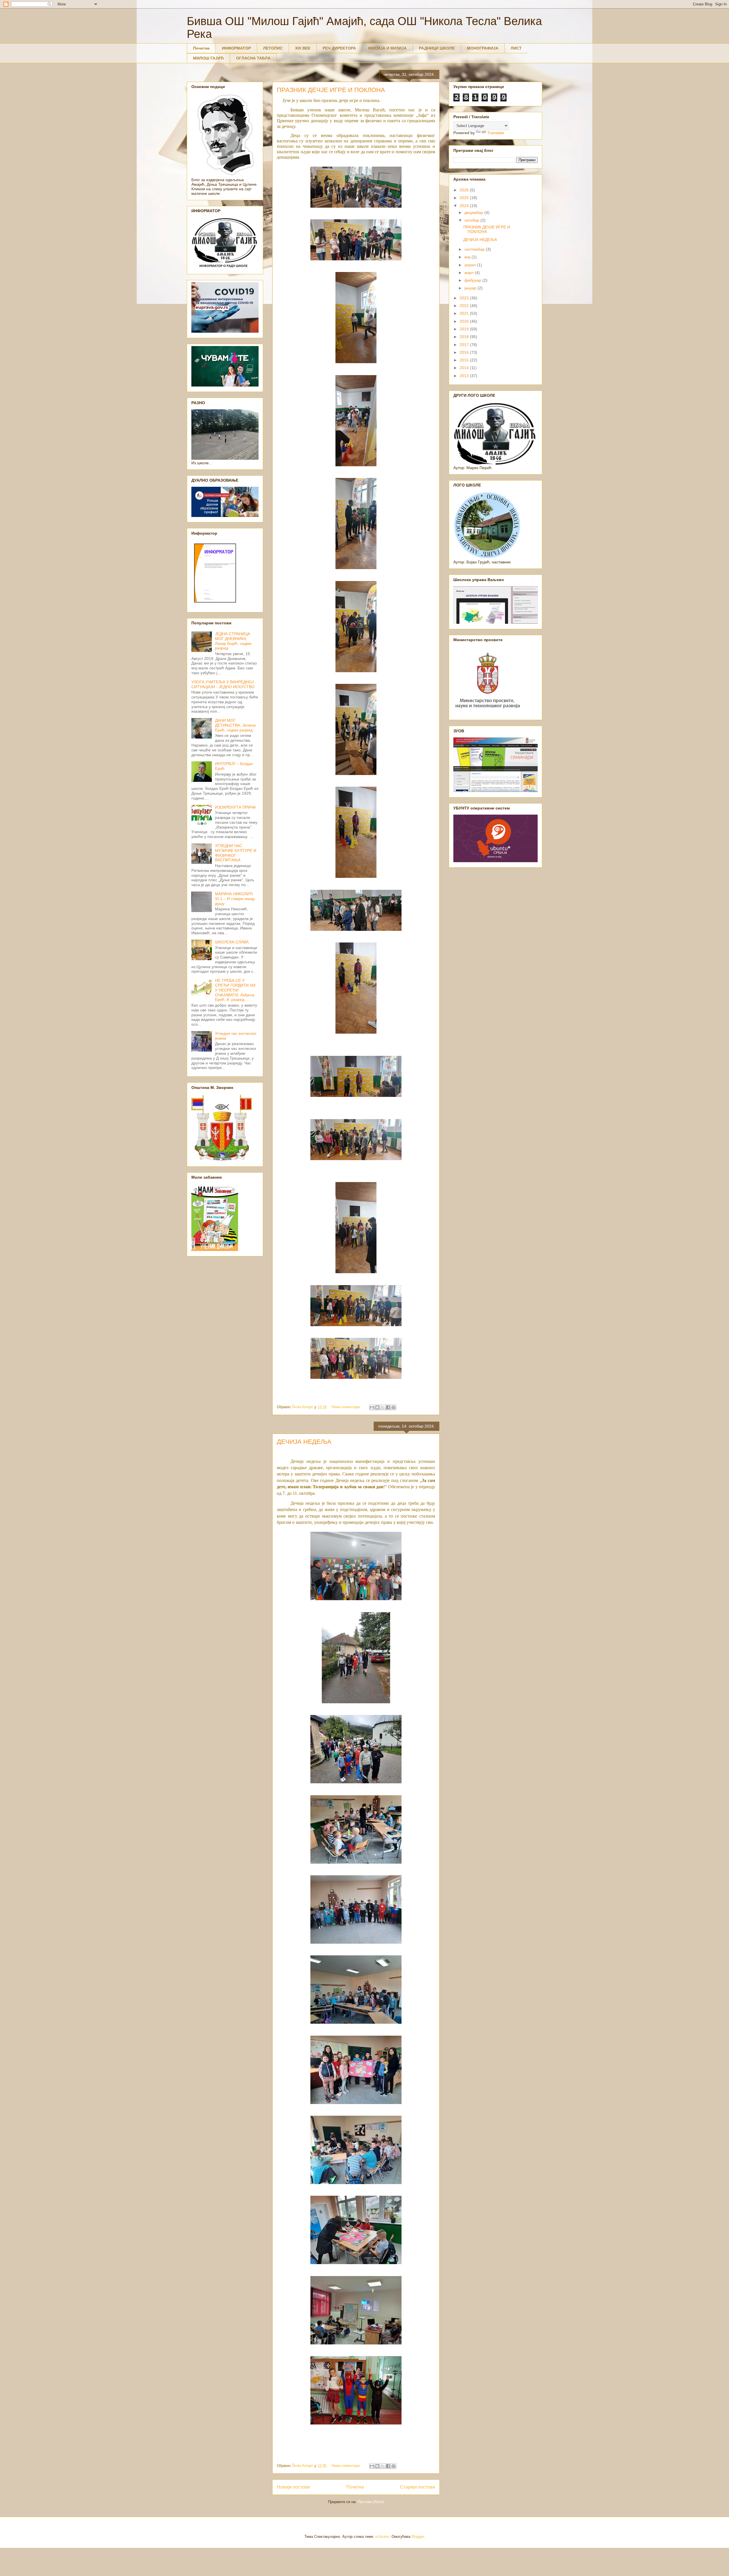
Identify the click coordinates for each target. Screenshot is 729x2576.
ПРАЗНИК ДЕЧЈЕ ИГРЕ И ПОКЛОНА (331, 90)
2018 (465, 337)
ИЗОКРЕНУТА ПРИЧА (235, 807)
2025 (465, 198)
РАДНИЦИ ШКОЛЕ (437, 48)
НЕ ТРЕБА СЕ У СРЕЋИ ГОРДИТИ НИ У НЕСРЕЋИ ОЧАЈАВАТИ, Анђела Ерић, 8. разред (235, 990)
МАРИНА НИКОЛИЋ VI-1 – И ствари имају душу (235, 899)
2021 (465, 313)
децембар (474, 212)
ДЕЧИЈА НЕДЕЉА (304, 1442)
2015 (465, 360)
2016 (465, 352)
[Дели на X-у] (383, 1407)
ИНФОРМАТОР (236, 48)
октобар (472, 220)
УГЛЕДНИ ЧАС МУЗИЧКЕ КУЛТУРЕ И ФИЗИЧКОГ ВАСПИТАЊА (236, 853)
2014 (465, 368)
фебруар (473, 280)
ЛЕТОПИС (273, 48)
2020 (465, 321)
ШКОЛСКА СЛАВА (232, 942)
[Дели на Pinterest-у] (394, 1407)
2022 (465, 306)
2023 (465, 298)
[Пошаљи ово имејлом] (372, 1407)
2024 (465, 206)
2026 (465, 190)
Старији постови (418, 2487)
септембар (475, 249)
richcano (382, 2537)
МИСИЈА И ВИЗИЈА (387, 48)
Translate (496, 133)
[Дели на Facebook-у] (388, 1407)
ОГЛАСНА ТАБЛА (253, 58)
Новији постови (293, 2487)
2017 (465, 345)
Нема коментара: (347, 1407)
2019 (465, 329)
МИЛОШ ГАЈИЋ (208, 58)
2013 (465, 376)
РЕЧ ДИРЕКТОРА (339, 48)
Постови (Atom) (371, 2502)
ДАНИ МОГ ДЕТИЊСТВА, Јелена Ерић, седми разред (235, 725)
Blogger (418, 2537)
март (470, 273)
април (471, 265)
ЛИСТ (516, 48)
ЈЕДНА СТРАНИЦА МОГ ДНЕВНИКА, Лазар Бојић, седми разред (233, 641)
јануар (471, 288)
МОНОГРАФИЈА (483, 48)
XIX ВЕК (303, 48)
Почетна (201, 48)
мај (468, 257)
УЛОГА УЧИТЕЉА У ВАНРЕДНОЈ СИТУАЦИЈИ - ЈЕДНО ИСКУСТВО (223, 684)
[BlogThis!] (377, 1407)
